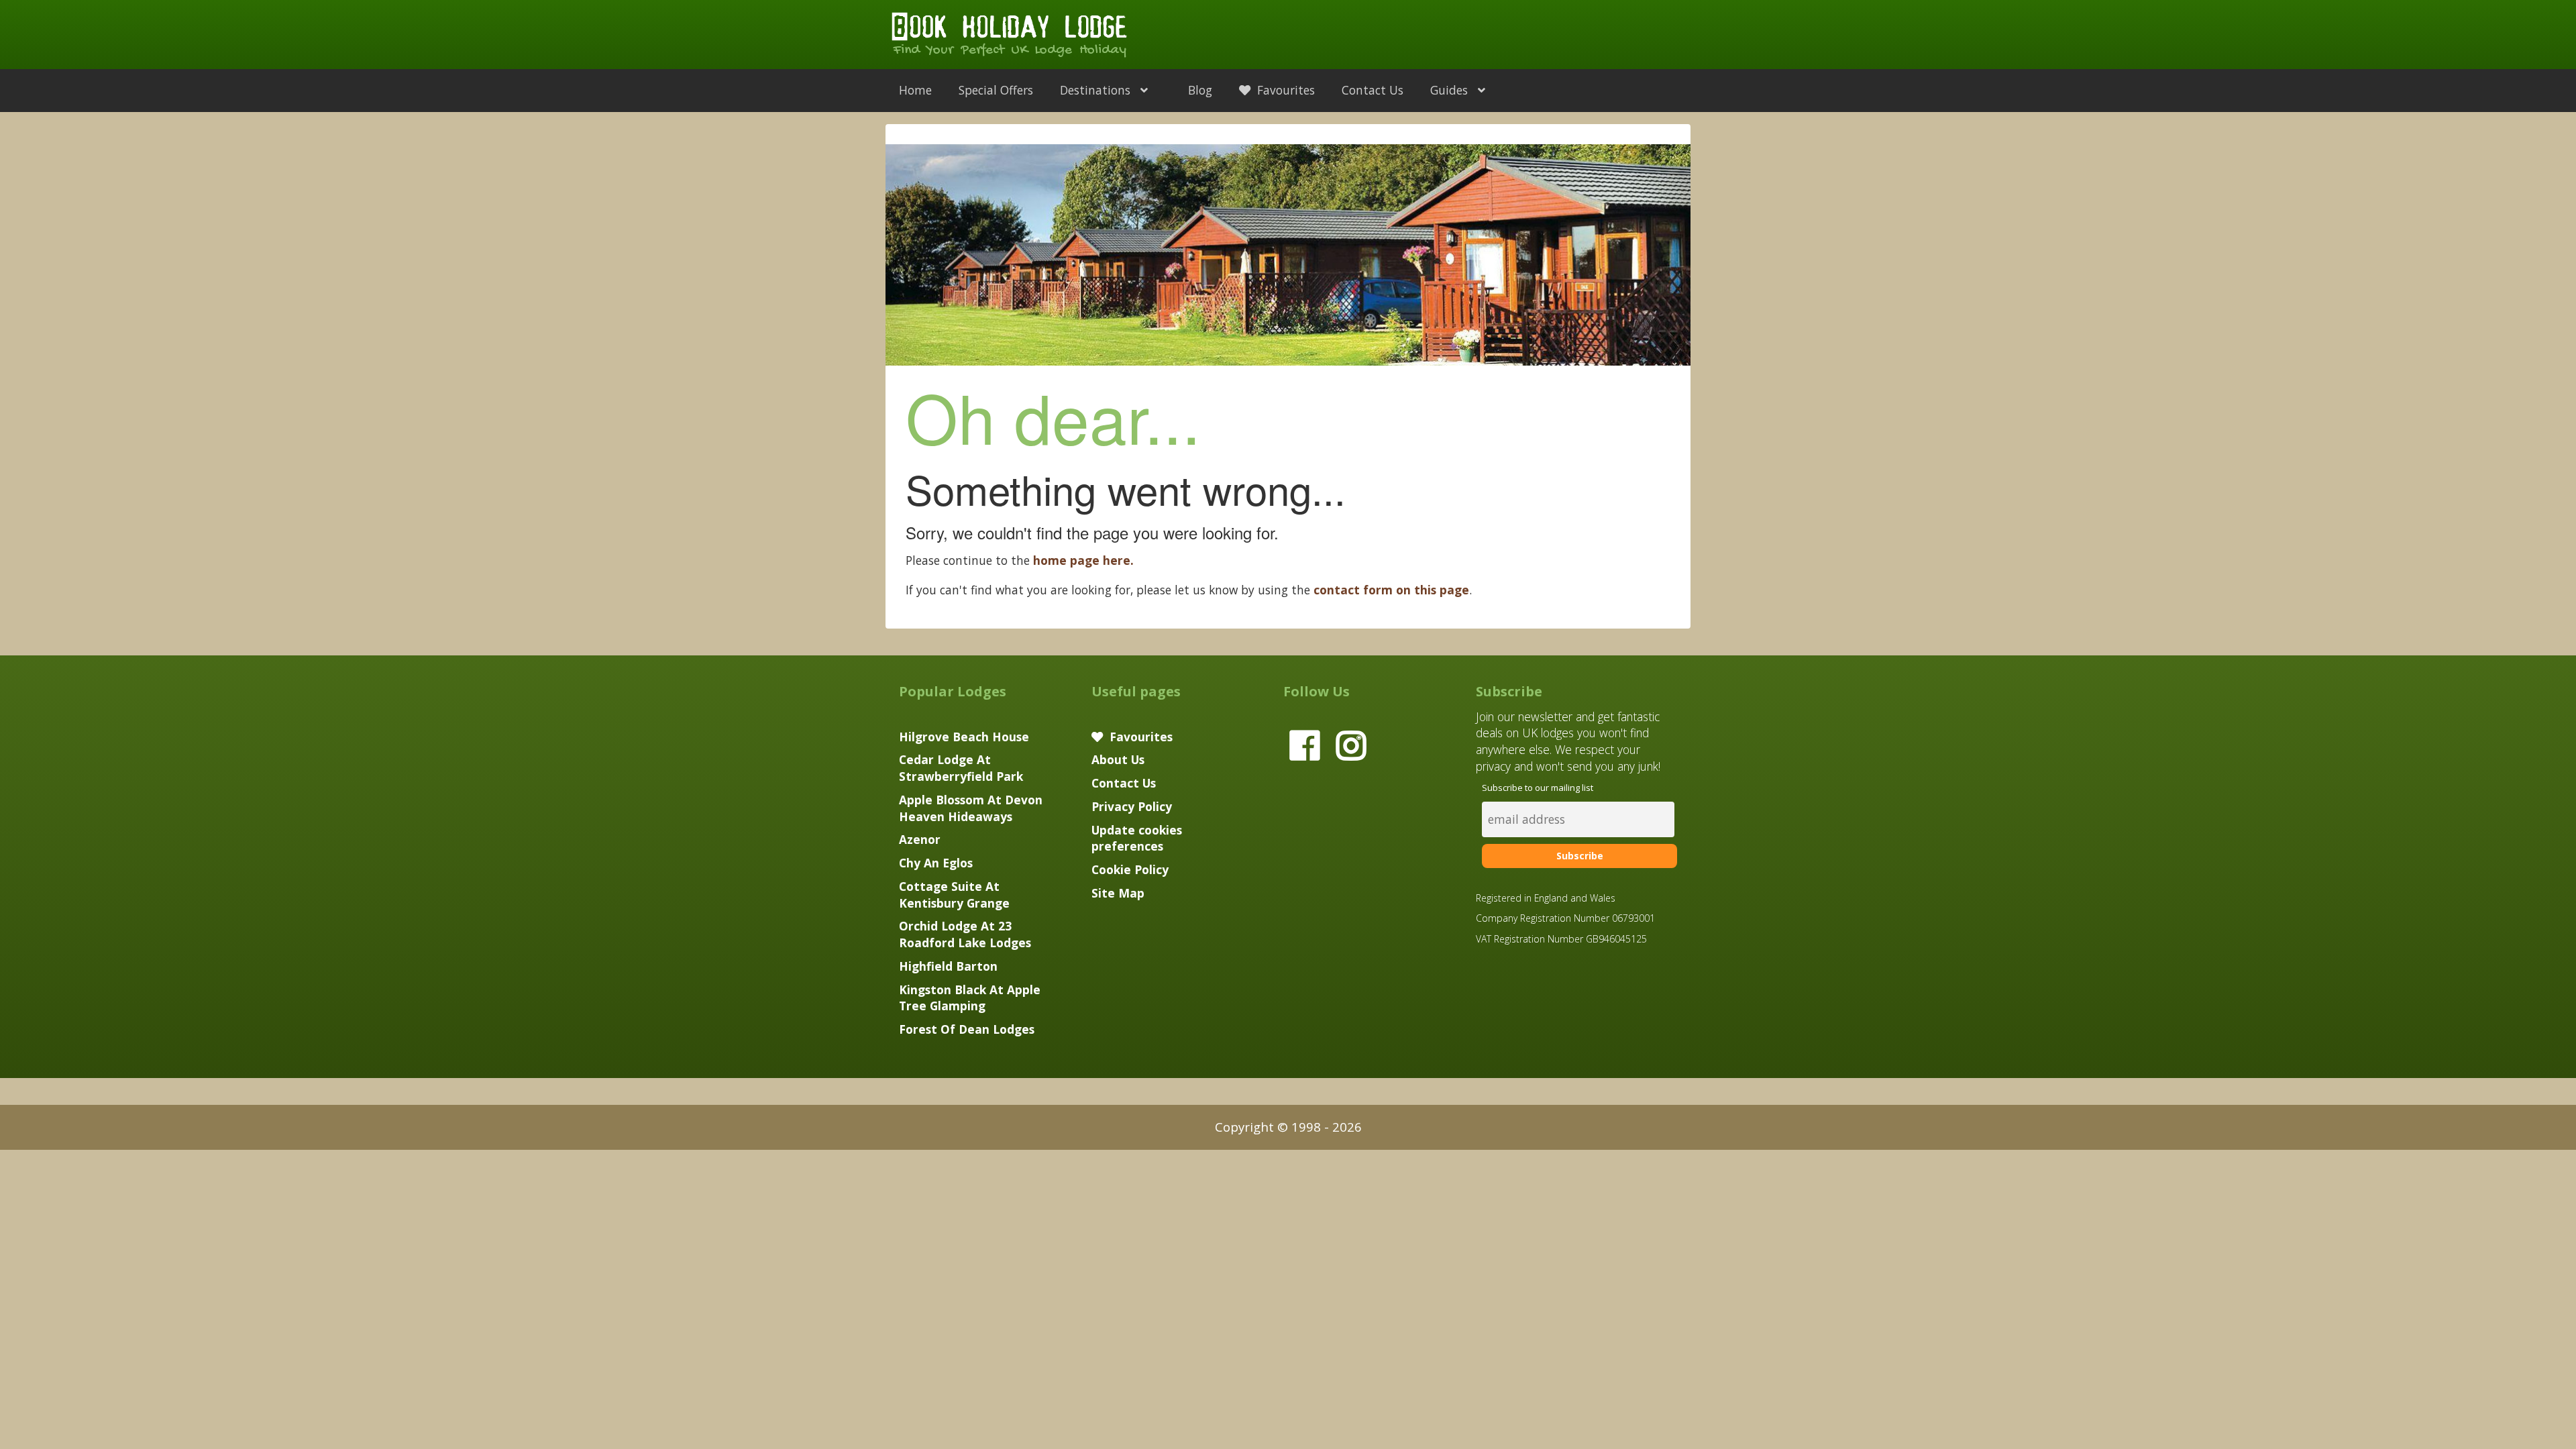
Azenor (920, 839)
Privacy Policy (1132, 806)
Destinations (1097, 90)
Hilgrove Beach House (964, 737)
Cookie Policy (1130, 869)
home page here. (1083, 560)
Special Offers (996, 90)
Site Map (1118, 893)
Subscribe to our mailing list (1538, 788)
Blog (1200, 90)
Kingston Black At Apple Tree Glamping (970, 998)
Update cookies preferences (1137, 838)
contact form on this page (1391, 590)
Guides (1451, 90)
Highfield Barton (948, 966)
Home (915, 90)
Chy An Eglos (936, 863)
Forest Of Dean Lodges (967, 1029)
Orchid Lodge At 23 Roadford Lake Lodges (965, 934)
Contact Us (1373, 90)
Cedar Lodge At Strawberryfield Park (961, 768)
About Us (1118, 759)
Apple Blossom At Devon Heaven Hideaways (971, 808)
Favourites (1284, 90)
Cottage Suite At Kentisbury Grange (954, 895)
